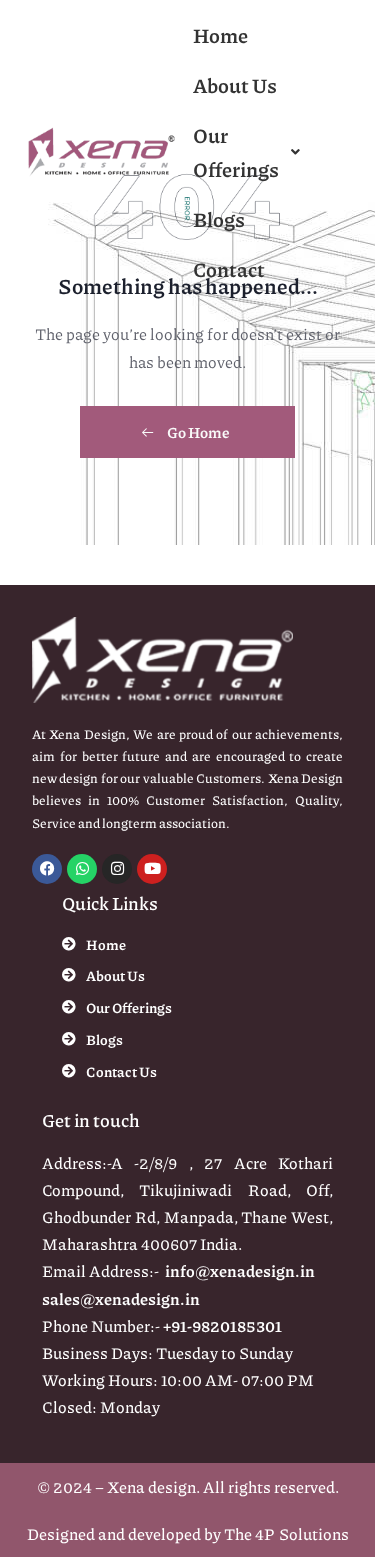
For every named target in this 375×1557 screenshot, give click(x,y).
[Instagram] (117, 869)
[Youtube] (152, 869)
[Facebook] (47, 869)
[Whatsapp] (82, 869)
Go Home (197, 432)
